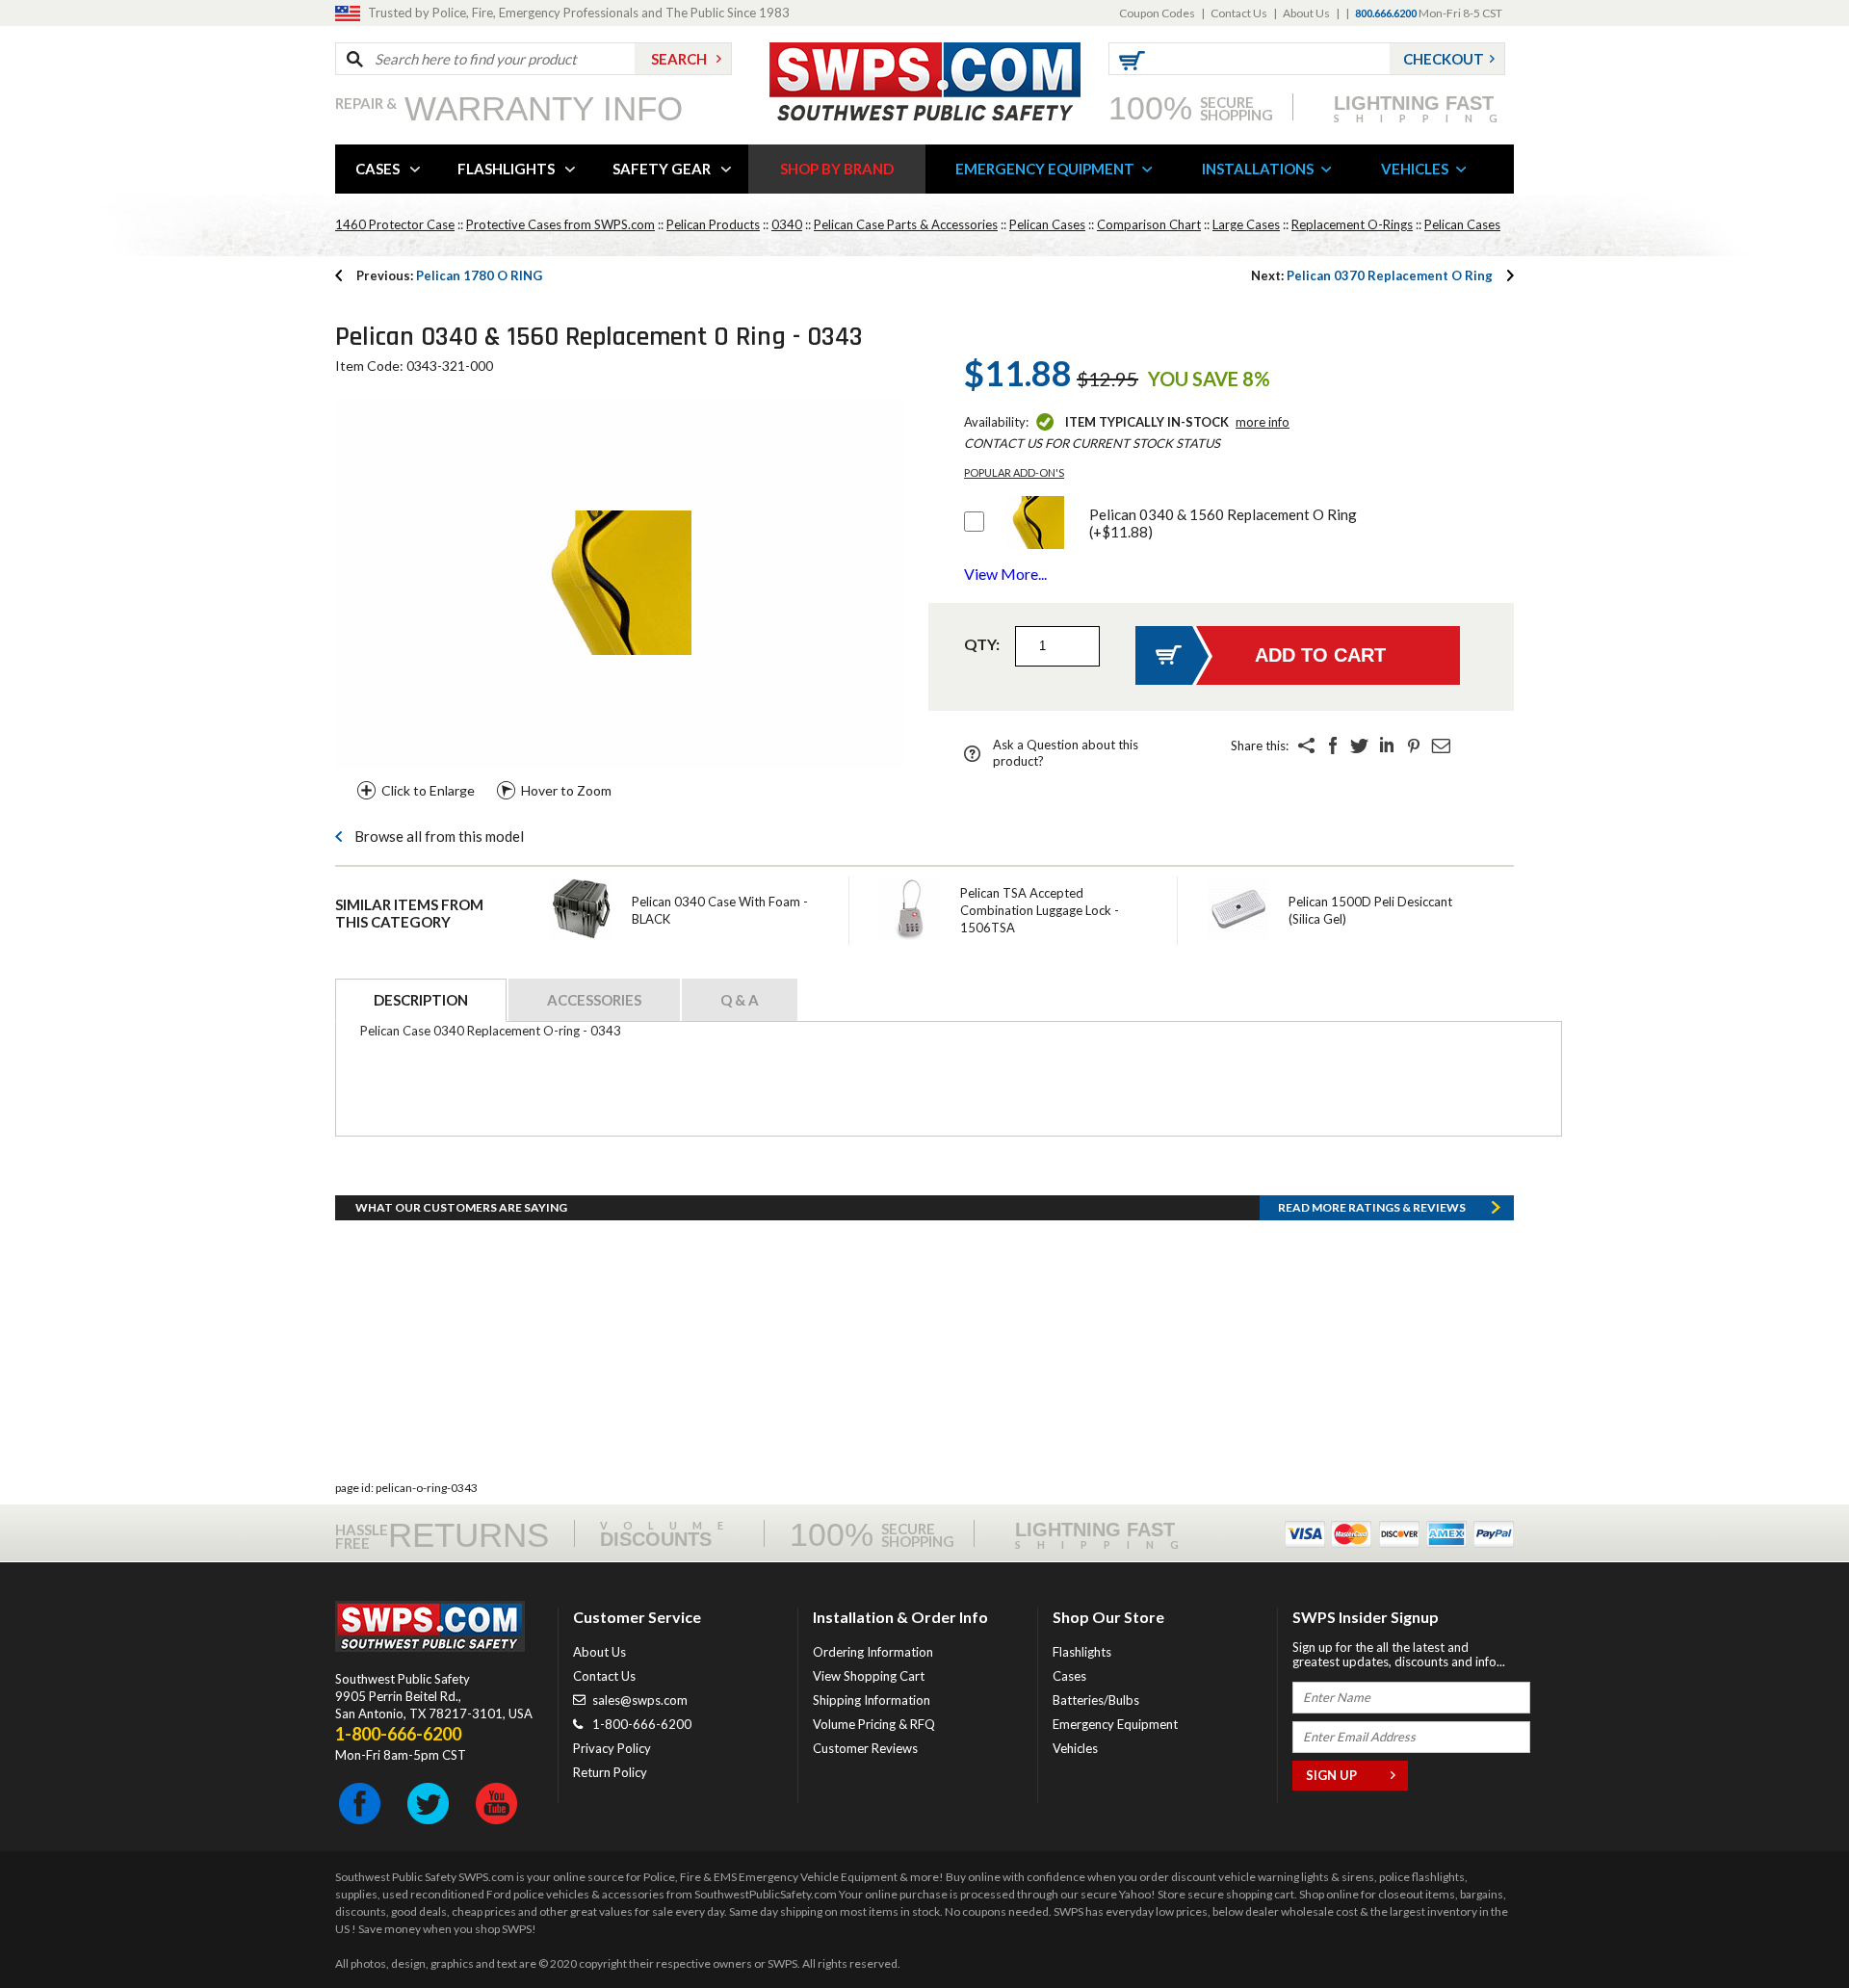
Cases (1069, 1676)
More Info (1263, 422)
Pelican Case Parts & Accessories (906, 224)
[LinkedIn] (1387, 745)
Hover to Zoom (566, 790)
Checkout (1444, 59)
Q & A (740, 1000)
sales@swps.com (640, 1700)
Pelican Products (713, 224)
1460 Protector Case (395, 224)
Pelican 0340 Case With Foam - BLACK (720, 910)
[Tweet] (1360, 745)
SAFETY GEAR (662, 169)
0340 (787, 224)
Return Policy (610, 1772)
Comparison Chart (1149, 224)
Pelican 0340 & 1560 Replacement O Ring (1223, 523)
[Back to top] (1785, 1925)
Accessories (594, 1000)
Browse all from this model (439, 836)
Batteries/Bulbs (1096, 1700)
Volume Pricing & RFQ (874, 1724)
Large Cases (1246, 224)
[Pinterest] (1414, 745)
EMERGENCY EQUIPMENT (1045, 169)
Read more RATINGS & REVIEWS (1372, 1207)
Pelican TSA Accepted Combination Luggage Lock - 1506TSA (1040, 910)
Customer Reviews (865, 1748)
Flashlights (1082, 1652)
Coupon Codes (1157, 13)
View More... (1005, 574)
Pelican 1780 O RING (449, 275)
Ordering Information (873, 1652)
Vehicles (1075, 1748)
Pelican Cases (1047, 224)
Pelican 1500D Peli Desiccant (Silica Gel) (1370, 910)
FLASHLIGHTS (506, 169)
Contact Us (1239, 13)
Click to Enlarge (428, 790)
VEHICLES (1415, 169)
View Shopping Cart (869, 1676)
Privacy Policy (612, 1748)
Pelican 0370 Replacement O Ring (1372, 275)
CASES (378, 169)
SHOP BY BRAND (837, 169)
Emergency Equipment (1115, 1724)
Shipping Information (872, 1700)
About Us (1306, 13)
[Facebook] (1333, 745)
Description (421, 1000)
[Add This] (1306, 745)
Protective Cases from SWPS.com (560, 224)
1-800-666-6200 (642, 1724)
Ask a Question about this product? (1066, 753)
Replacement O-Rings (1352, 224)
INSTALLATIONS (1258, 169)
